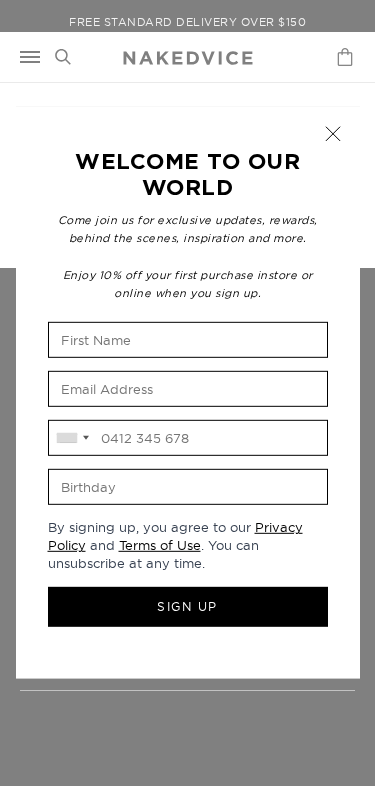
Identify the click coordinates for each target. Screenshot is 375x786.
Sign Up (187, 606)
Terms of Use (160, 545)
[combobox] (72, 438)
